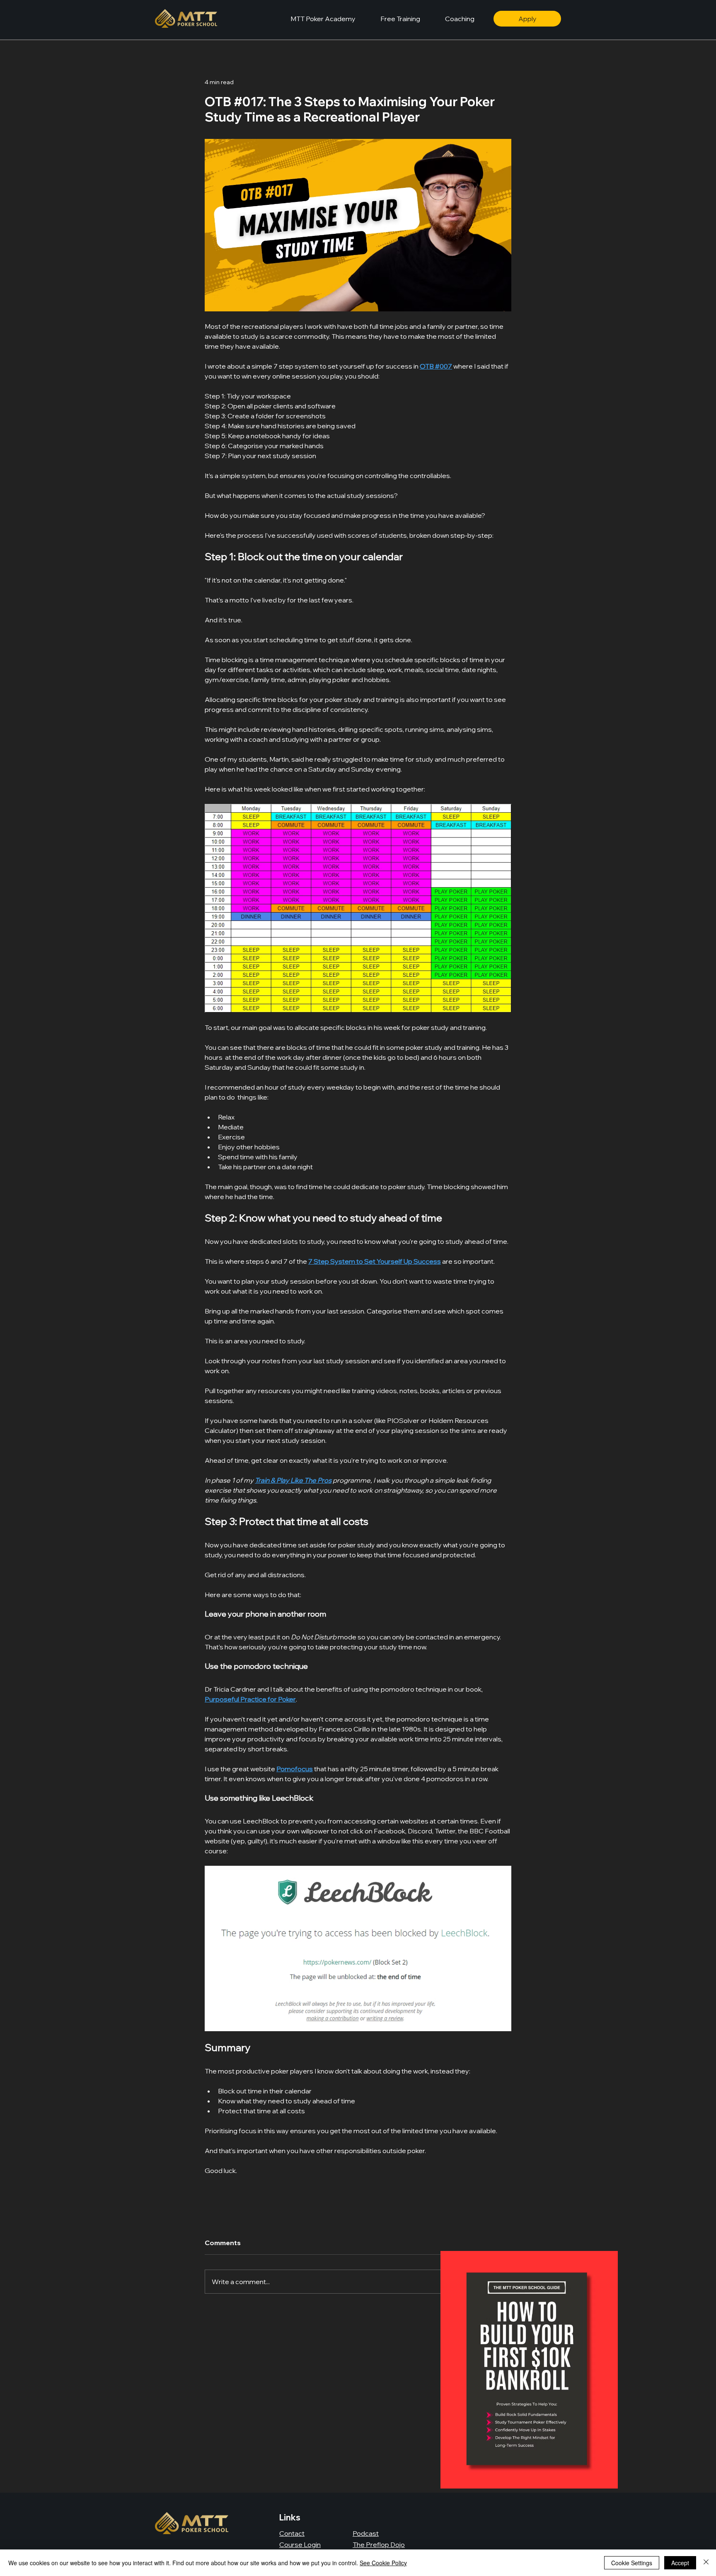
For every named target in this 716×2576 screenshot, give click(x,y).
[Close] (706, 2563)
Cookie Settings (632, 2563)
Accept (680, 2563)
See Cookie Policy (383, 2563)
